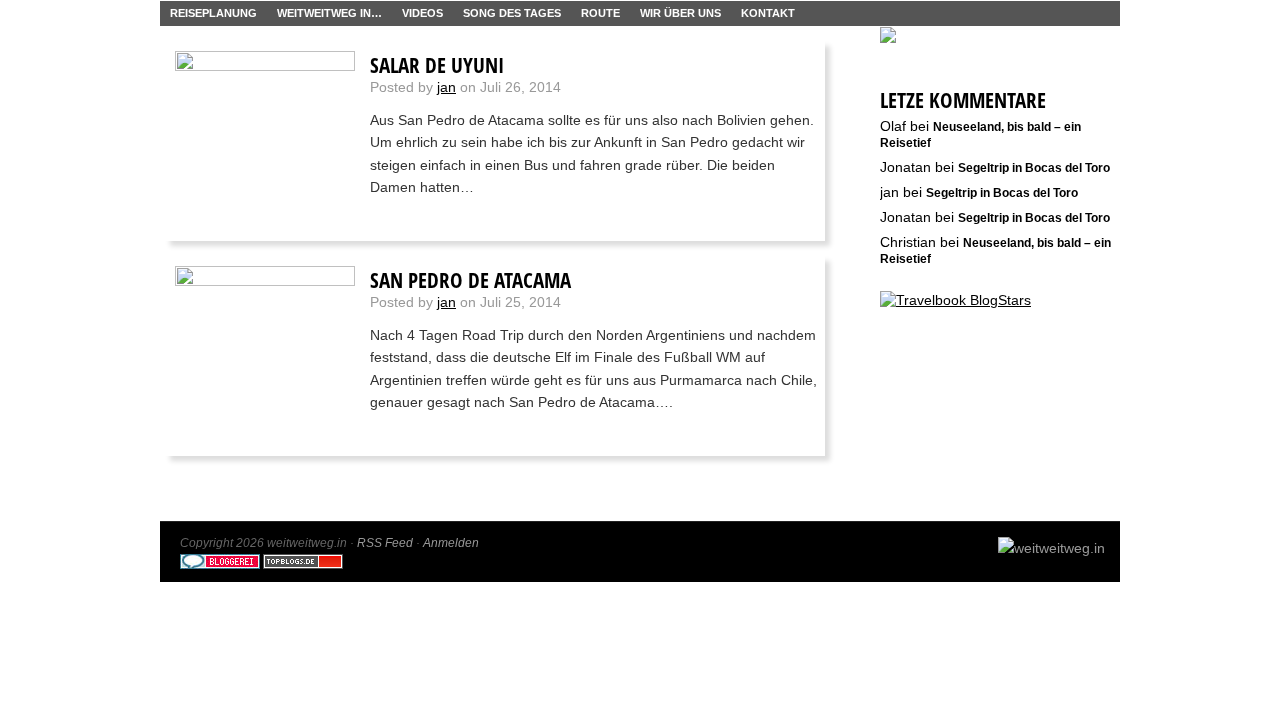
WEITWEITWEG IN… (329, 13)
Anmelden (451, 543)
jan (446, 87)
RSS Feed (385, 543)
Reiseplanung (213, 13)
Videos (422, 13)
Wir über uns (680, 13)
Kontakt (768, 13)
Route (600, 13)
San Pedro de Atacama (470, 280)
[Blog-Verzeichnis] (220, 565)
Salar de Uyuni (437, 65)
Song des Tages (512, 13)
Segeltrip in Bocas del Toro (1034, 168)
